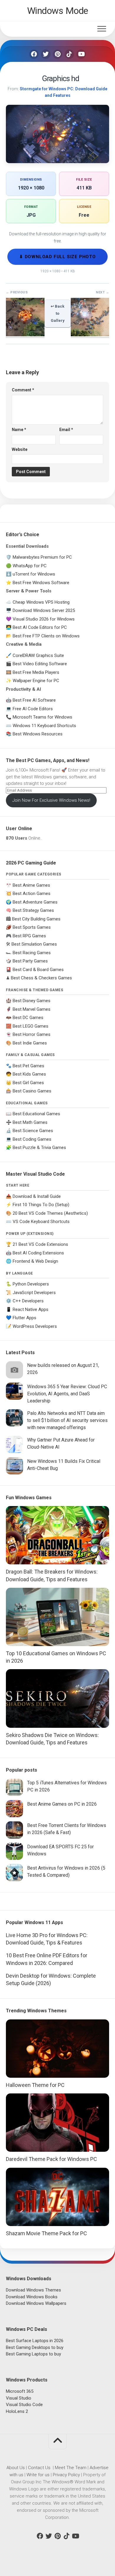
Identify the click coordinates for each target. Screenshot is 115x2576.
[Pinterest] (57, 54)
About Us (16, 2468)
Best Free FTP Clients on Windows (46, 636)
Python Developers (31, 1284)
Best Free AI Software (34, 700)
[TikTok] (69, 54)
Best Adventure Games (35, 902)
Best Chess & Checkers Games (41, 978)
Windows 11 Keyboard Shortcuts (44, 726)
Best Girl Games (28, 1083)
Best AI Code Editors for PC (40, 627)
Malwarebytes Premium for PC (42, 557)
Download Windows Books (32, 2297)
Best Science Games (33, 1131)
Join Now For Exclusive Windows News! (51, 800)
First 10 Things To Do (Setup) (41, 1205)
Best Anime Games (31, 885)
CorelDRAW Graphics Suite (38, 655)
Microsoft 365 (20, 2391)
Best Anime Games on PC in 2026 (62, 1804)
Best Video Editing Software (40, 664)
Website (20, 449)
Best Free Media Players (36, 672)
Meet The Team (71, 2468)
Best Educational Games (36, 1114)
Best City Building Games (36, 919)
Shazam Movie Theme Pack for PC (46, 2233)
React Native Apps (31, 1309)
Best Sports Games (32, 927)
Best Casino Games (32, 1091)
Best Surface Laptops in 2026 (35, 2341)
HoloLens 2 (17, 2411)
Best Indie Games (30, 1043)
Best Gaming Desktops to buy (35, 2347)
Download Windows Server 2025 (44, 610)
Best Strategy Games (33, 910)
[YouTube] (81, 54)
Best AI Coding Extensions (38, 1253)
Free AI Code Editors (33, 709)
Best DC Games (28, 1018)
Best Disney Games (32, 1001)
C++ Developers (28, 1301)
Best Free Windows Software (41, 583)
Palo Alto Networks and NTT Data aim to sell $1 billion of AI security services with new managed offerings (67, 1420)
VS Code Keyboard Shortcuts (41, 1222)
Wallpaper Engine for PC (36, 681)
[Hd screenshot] (90, 335)
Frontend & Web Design (35, 1261)
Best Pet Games (28, 1066)
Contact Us (39, 2468)
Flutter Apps (24, 1318)
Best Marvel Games (32, 1009)
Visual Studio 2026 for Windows (44, 619)
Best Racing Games (32, 953)
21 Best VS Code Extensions (40, 1244)
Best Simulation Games (34, 944)
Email (66, 430)
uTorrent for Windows (34, 574)
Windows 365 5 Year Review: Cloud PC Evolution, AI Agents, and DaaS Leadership (67, 1394)
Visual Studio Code (24, 2405)
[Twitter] (46, 54)
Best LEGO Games (31, 1026)
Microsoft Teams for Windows (42, 717)
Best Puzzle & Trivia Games (39, 1148)
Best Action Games (32, 894)
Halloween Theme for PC (35, 2085)
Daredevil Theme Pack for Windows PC (51, 2159)
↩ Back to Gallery (58, 313)
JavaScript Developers (34, 1293)
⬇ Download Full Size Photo (57, 257)
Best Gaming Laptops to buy (33, 2354)
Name (19, 430)
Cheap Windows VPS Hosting (41, 602)
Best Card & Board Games (38, 970)
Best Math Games (30, 1122)
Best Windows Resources (38, 734)
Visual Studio (19, 2398)
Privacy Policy (66, 2475)
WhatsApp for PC (30, 566)
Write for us (38, 2475)
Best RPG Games (29, 936)
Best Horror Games (32, 1034)
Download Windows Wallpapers (36, 2303)
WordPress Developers (35, 1326)
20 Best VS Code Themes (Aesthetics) (50, 1213)
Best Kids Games (29, 1074)
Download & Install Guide (37, 1196)
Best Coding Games (32, 1139)
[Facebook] (34, 54)
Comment (23, 390)
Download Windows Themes (33, 2290)
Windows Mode (58, 11)
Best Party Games (30, 961)
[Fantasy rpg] (25, 335)
